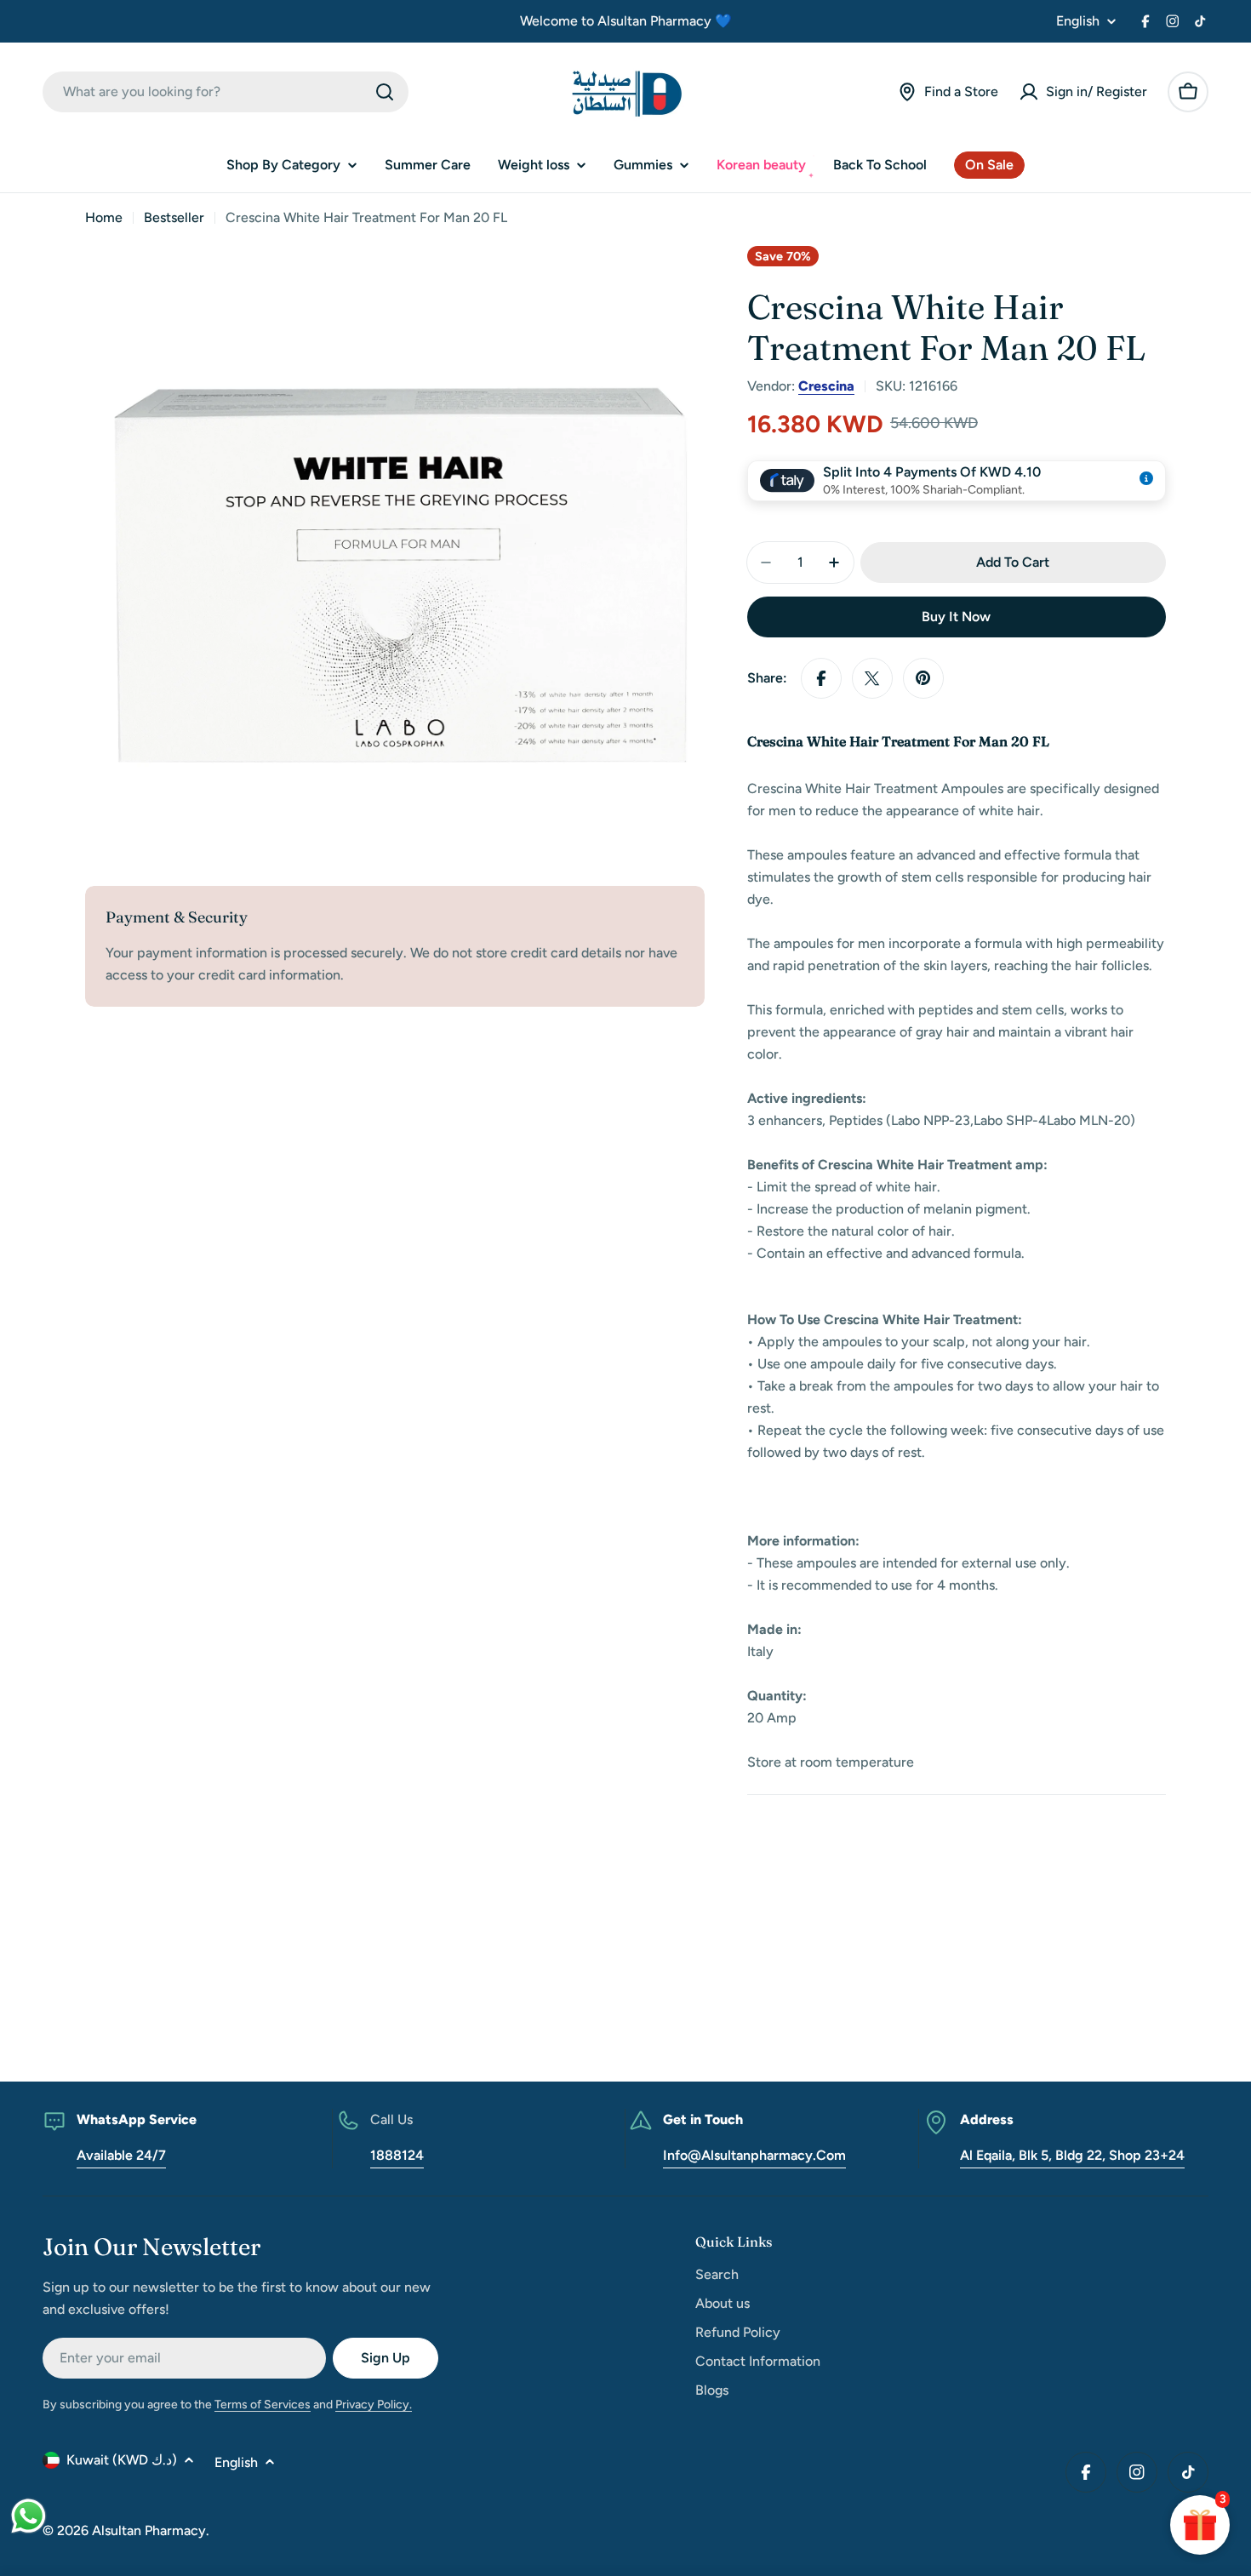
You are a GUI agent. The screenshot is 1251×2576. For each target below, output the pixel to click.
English (1078, 21)
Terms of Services (263, 2405)
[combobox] (226, 92)
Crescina (826, 386)
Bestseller (174, 217)
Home (104, 217)
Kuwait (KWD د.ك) (122, 2460)
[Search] (385, 92)
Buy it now (956, 617)
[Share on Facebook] (821, 678)
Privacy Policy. (374, 2405)
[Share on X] (872, 678)
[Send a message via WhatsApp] (29, 2516)
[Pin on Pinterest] (923, 678)
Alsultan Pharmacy (149, 2530)
